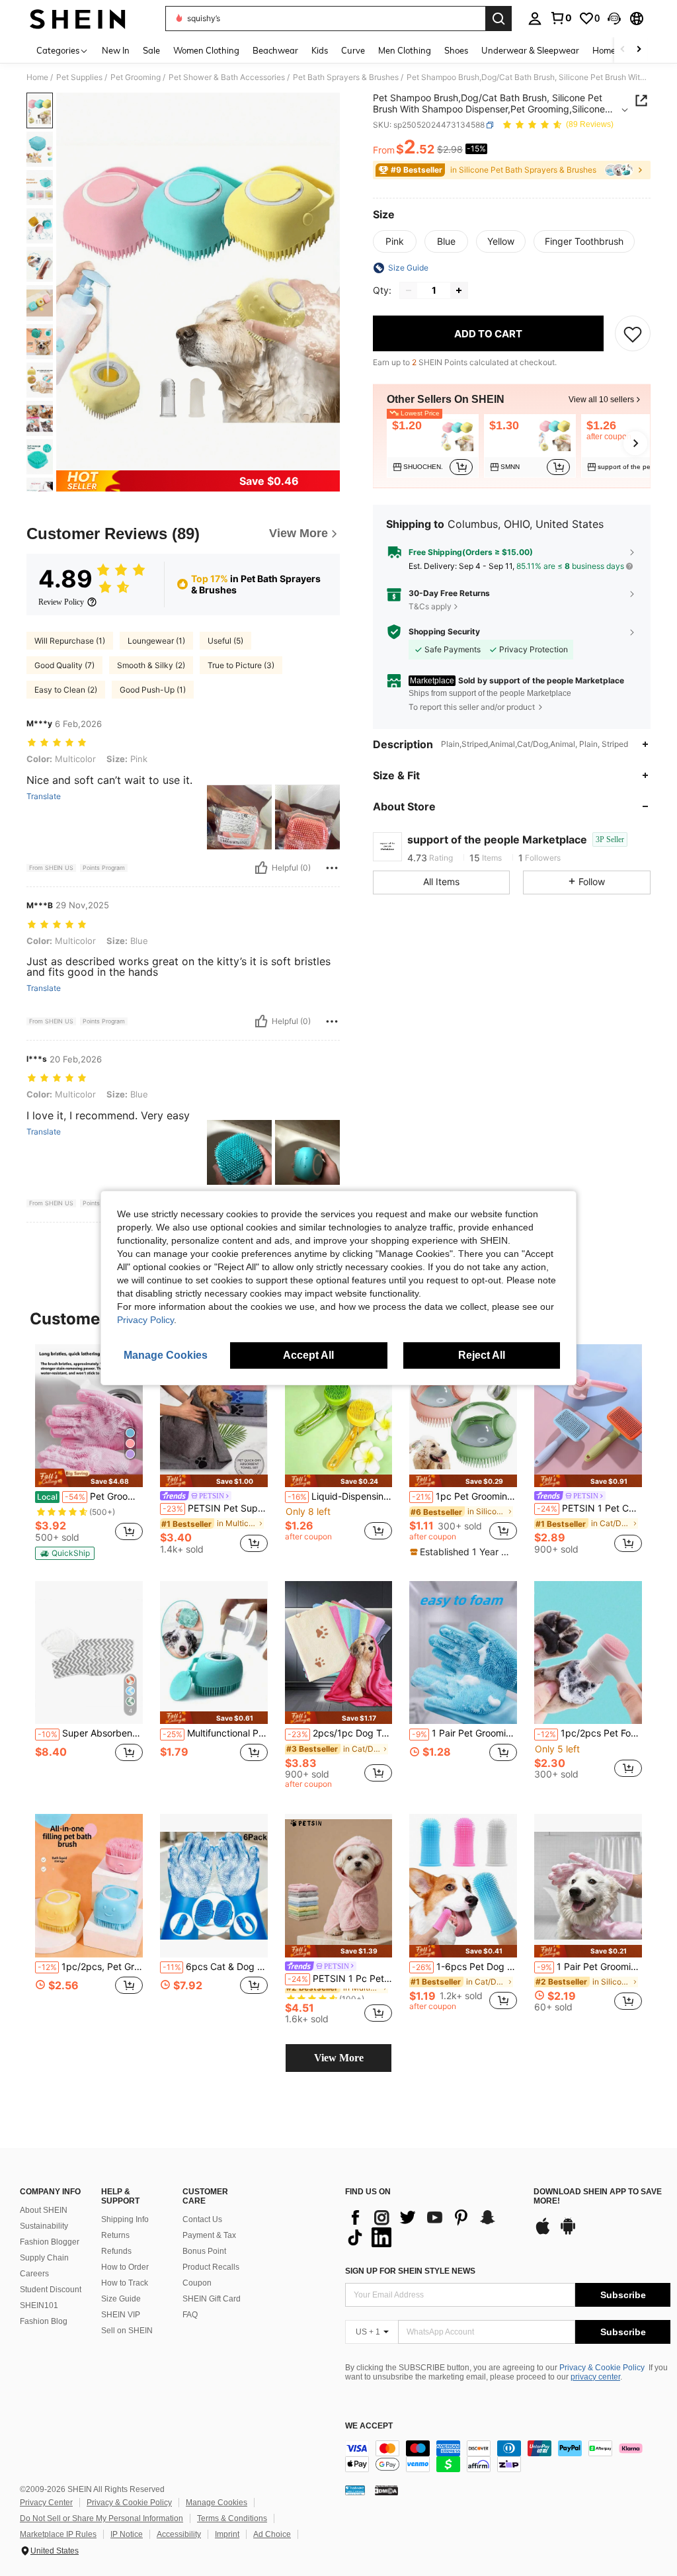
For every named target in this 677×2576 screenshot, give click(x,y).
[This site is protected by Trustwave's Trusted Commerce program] (355, 2490)
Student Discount (51, 2290)
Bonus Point (204, 2251)
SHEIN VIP (121, 2315)
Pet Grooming (136, 77)
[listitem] (433, 446)
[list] (433, 2227)
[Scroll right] (639, 50)
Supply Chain (44, 2258)
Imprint (227, 2534)
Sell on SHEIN (127, 2331)
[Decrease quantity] (409, 290)
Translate (44, 796)
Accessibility (179, 2534)
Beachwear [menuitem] (275, 50)
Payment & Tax (209, 2235)
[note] (89, 1478)
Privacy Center (46, 2503)
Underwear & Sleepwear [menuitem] (530, 50)
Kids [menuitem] (320, 50)
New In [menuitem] (116, 50)
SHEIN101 (39, 2305)
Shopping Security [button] (444, 632)
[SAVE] (633, 333)
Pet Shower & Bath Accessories (227, 77)
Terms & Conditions (232, 2518)
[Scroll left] (623, 50)
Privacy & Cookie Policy (602, 2368)
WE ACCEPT (369, 2426)
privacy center (595, 2377)
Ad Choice (272, 2534)
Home (37, 77)
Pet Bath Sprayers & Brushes (346, 77)
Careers (34, 2274)
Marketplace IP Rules (58, 2534)
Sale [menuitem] (151, 50)
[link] (561, 18)
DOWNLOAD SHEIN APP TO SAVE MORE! (598, 2197)
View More (339, 2058)
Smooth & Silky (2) (151, 665)
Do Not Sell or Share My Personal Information (101, 2518)
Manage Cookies (217, 2503)
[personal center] (535, 19)
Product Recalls (211, 2267)
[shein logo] (78, 19)
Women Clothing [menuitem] (206, 50)
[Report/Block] (332, 868)
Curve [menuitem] (353, 50)
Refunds (116, 2251)
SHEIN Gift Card (212, 2299)
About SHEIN (44, 2210)
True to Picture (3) (241, 665)
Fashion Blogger (50, 2242)
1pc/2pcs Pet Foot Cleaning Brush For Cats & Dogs (589, 1733)
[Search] (498, 19)
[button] (614, 19)
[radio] (395, 241)
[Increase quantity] (459, 290)
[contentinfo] (508, 2456)
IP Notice (127, 2534)
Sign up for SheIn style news (410, 2271)
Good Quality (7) (64, 665)
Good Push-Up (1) (153, 690)
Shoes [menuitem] (456, 50)
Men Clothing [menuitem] (405, 50)
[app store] (543, 2233)
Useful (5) (225, 641)
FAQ (190, 2315)
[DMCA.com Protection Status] (386, 2490)
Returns (115, 2235)
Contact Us (202, 2219)
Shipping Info (125, 2219)
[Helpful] (261, 868)
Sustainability (44, 2226)
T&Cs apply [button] (430, 606)
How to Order (125, 2267)
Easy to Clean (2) (66, 690)
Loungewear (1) (156, 641)
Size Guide (121, 2299)
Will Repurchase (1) (70, 641)
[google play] (568, 2233)
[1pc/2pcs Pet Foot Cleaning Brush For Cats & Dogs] (588, 1653)
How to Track (125, 2283)
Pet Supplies (79, 77)
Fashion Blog (44, 2321)
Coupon (197, 2283)
